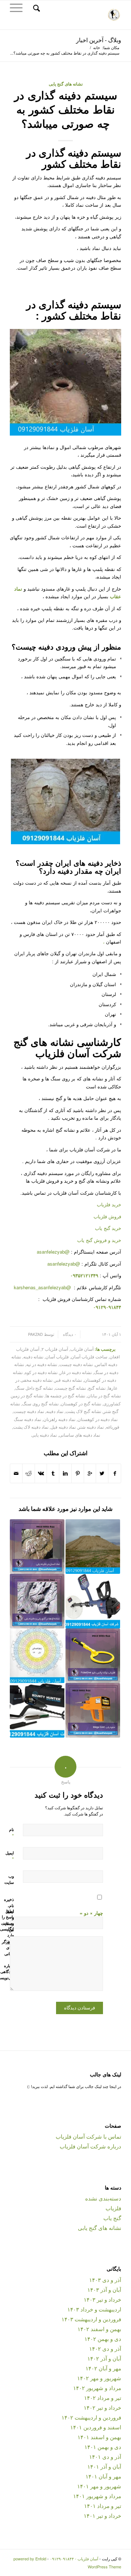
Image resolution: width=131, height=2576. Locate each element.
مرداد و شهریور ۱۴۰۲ (97, 2388)
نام (11, 1833)
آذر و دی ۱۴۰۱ (105, 2456)
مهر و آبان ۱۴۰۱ (103, 2476)
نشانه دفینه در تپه (42, 1364)
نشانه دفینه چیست (76, 1364)
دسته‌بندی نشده (103, 2198)
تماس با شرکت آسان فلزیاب (88, 2136)
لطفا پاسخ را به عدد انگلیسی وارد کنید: (7, 1926)
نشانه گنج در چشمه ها (65, 1396)
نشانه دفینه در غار (76, 1372)
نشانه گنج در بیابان (104, 1396)
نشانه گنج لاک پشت (83, 1411)
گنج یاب (112, 2218)
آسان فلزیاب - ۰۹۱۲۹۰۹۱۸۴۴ (74, 2559)
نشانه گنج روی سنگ (40, 1404)
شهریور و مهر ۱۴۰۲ (99, 2378)
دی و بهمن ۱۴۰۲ (103, 2339)
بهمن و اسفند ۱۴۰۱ (99, 2437)
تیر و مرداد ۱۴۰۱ (103, 2506)
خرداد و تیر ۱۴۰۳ (102, 2299)
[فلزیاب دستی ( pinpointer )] (93, 1656)
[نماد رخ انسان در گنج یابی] (37, 1547)
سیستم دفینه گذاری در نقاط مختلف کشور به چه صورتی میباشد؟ (66, 109)
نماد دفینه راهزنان (59, 1419)
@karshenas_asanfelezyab (43, 1287)
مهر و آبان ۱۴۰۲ (103, 2368)
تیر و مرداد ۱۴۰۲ (103, 2398)
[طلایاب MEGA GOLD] (93, 1710)
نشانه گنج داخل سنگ (34, 1388)
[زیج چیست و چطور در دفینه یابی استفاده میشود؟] (37, 1656)
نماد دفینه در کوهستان (98, 1419)
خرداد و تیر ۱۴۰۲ (102, 2407)
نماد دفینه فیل (63, 1427)
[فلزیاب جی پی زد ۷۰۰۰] (93, 1601)
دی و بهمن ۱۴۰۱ (103, 2447)
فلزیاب (113, 2208)
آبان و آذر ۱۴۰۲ (104, 2358)
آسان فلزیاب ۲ (55, 1349)
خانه (97, 47)
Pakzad (35, 1334)
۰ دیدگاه (69, 1334)
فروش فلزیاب (107, 1216)
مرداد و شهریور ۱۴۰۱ (97, 2496)
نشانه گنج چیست (70, 1388)
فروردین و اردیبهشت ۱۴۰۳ (91, 2319)
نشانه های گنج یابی (66, 84)
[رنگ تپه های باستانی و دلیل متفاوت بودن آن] (93, 1547)
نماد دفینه (55, 1411)
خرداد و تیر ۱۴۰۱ (102, 2515)
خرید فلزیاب (109, 1204)
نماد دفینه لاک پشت (31, 1427)
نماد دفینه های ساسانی (80, 1435)
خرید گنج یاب (108, 1228)
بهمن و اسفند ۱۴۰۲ (99, 2329)
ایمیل (10, 1856)
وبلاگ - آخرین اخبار (99, 40)
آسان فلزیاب (82, 1349)
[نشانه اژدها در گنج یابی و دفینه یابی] (37, 1601)
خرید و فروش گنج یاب (99, 1240)
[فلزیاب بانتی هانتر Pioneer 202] (37, 1710)
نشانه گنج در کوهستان (81, 1404)
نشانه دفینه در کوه (41, 1372)
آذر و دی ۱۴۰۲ (105, 2348)
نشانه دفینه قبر (68, 1380)
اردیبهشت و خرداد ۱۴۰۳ (94, 2309)
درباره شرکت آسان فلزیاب (90, 2146)
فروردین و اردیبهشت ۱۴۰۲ (91, 2417)
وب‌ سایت (9, 1879)
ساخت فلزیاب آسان (89, 1357)
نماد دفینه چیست (29, 1411)
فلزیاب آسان (57, 1357)
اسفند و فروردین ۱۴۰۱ (96, 2427)
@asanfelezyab (53, 1252)
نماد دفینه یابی (44, 1435)
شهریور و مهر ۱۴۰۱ (99, 2486)
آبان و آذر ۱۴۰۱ (104, 2466)
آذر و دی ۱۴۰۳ (105, 2280)
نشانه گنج (97, 1388)
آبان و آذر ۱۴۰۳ (104, 2289)
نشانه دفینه (33, 1357)
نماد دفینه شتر (91, 1427)
